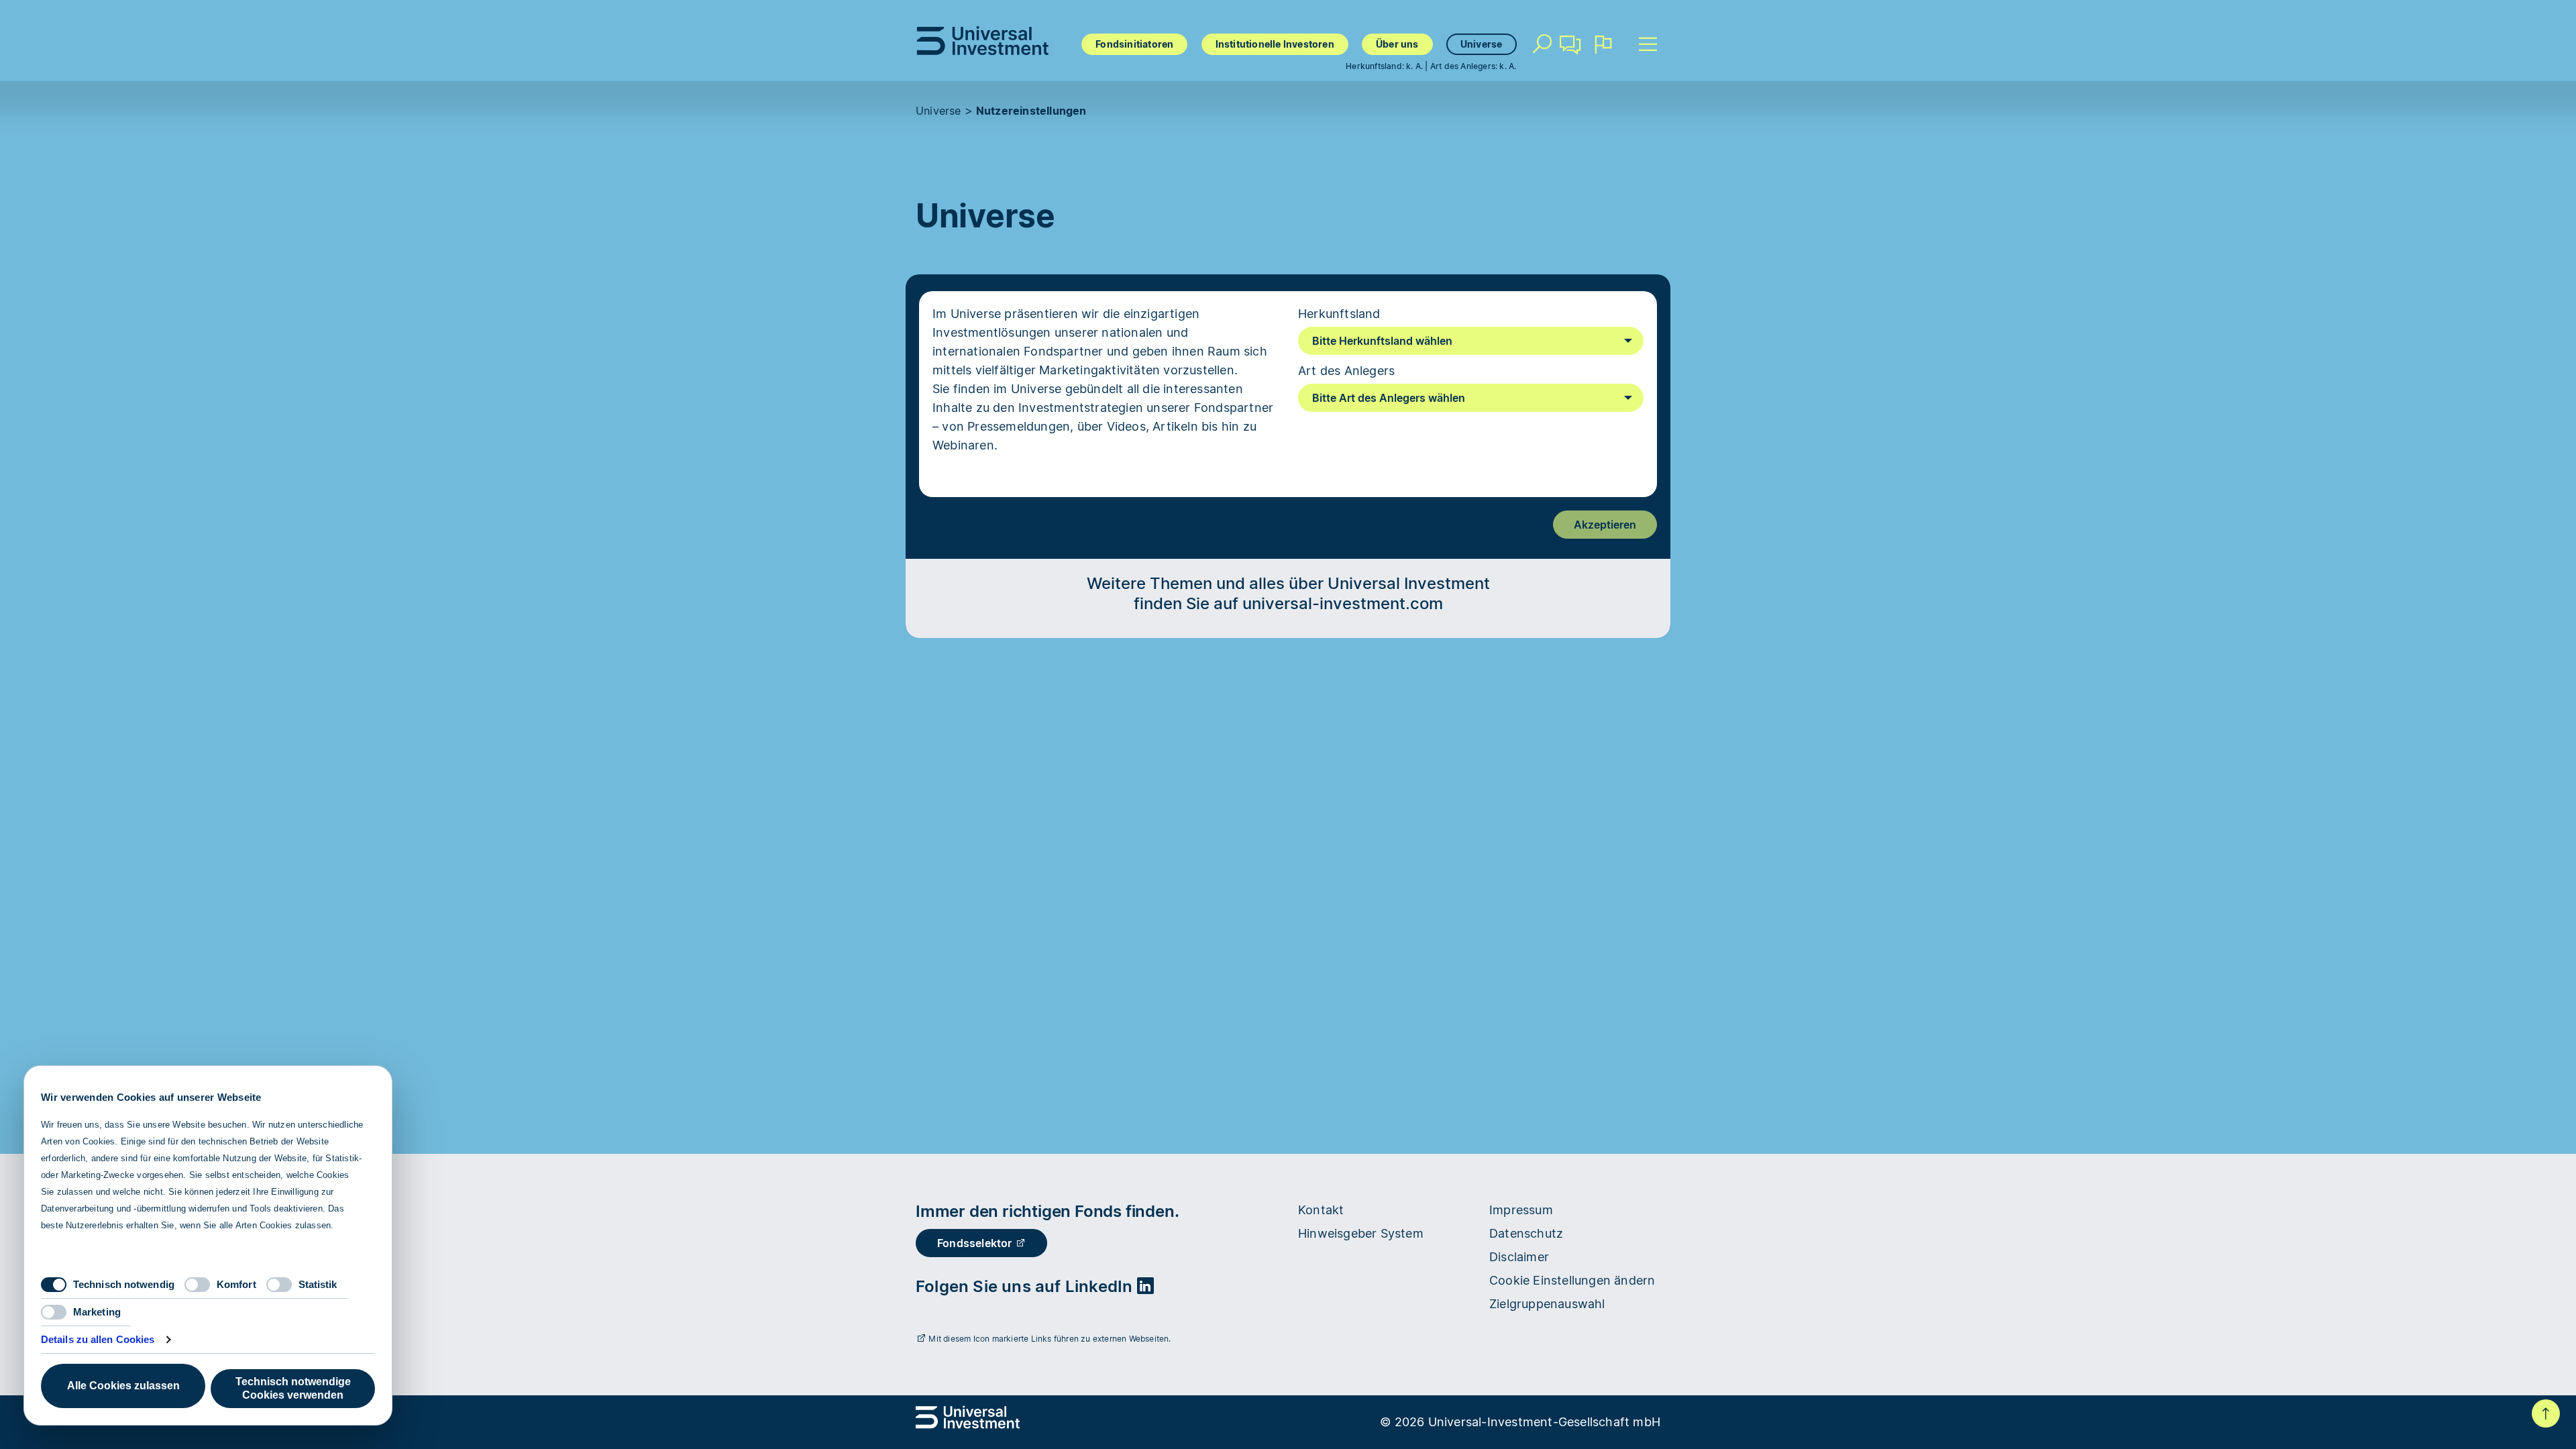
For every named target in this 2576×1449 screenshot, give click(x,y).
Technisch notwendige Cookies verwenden (293, 1388)
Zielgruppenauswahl (1547, 1304)
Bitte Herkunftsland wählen (1382, 341)
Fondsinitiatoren (1134, 44)
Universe (1482, 44)
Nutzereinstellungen (1031, 111)
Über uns (1397, 44)
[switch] (197, 1285)
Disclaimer (1519, 1257)
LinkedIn (1101, 1286)
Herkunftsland (1339, 314)
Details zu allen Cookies (98, 1339)
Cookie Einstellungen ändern (1572, 1280)
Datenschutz (1526, 1233)
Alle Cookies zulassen (123, 1386)
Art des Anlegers (1346, 371)
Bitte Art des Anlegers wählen (1389, 398)
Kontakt (1571, 64)
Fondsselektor (976, 1243)
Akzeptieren (1605, 525)
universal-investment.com (1343, 603)
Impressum (1521, 1210)
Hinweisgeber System (1361, 1233)
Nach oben (2546, 1413)
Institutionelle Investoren (1275, 44)
